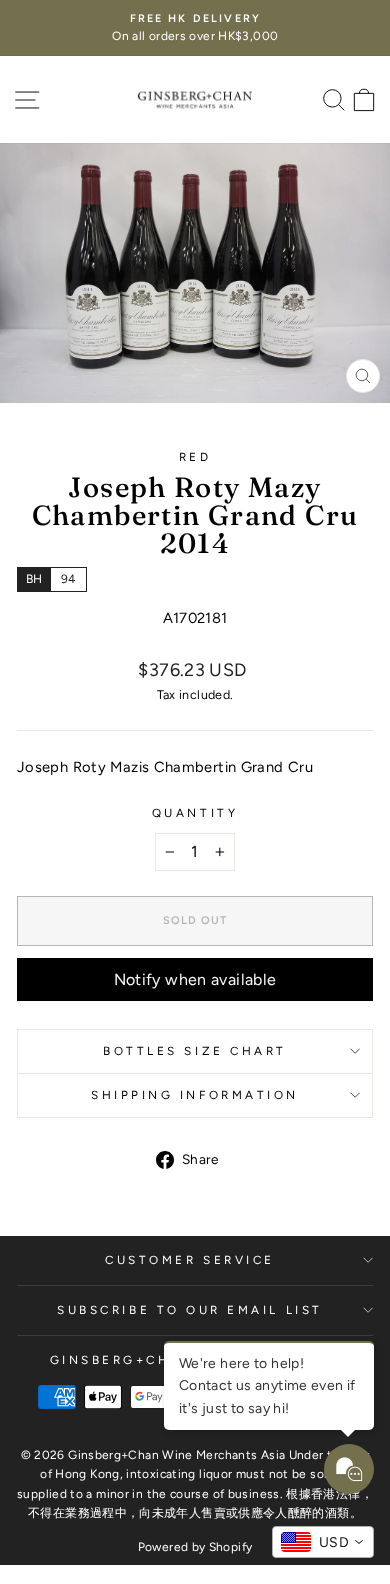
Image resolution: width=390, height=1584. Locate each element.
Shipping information (195, 1095)
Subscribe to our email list (189, 1310)
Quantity (195, 813)
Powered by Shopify (195, 1547)
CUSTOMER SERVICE (190, 1260)
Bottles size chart (195, 1051)
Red (195, 457)
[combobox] (323, 1542)
